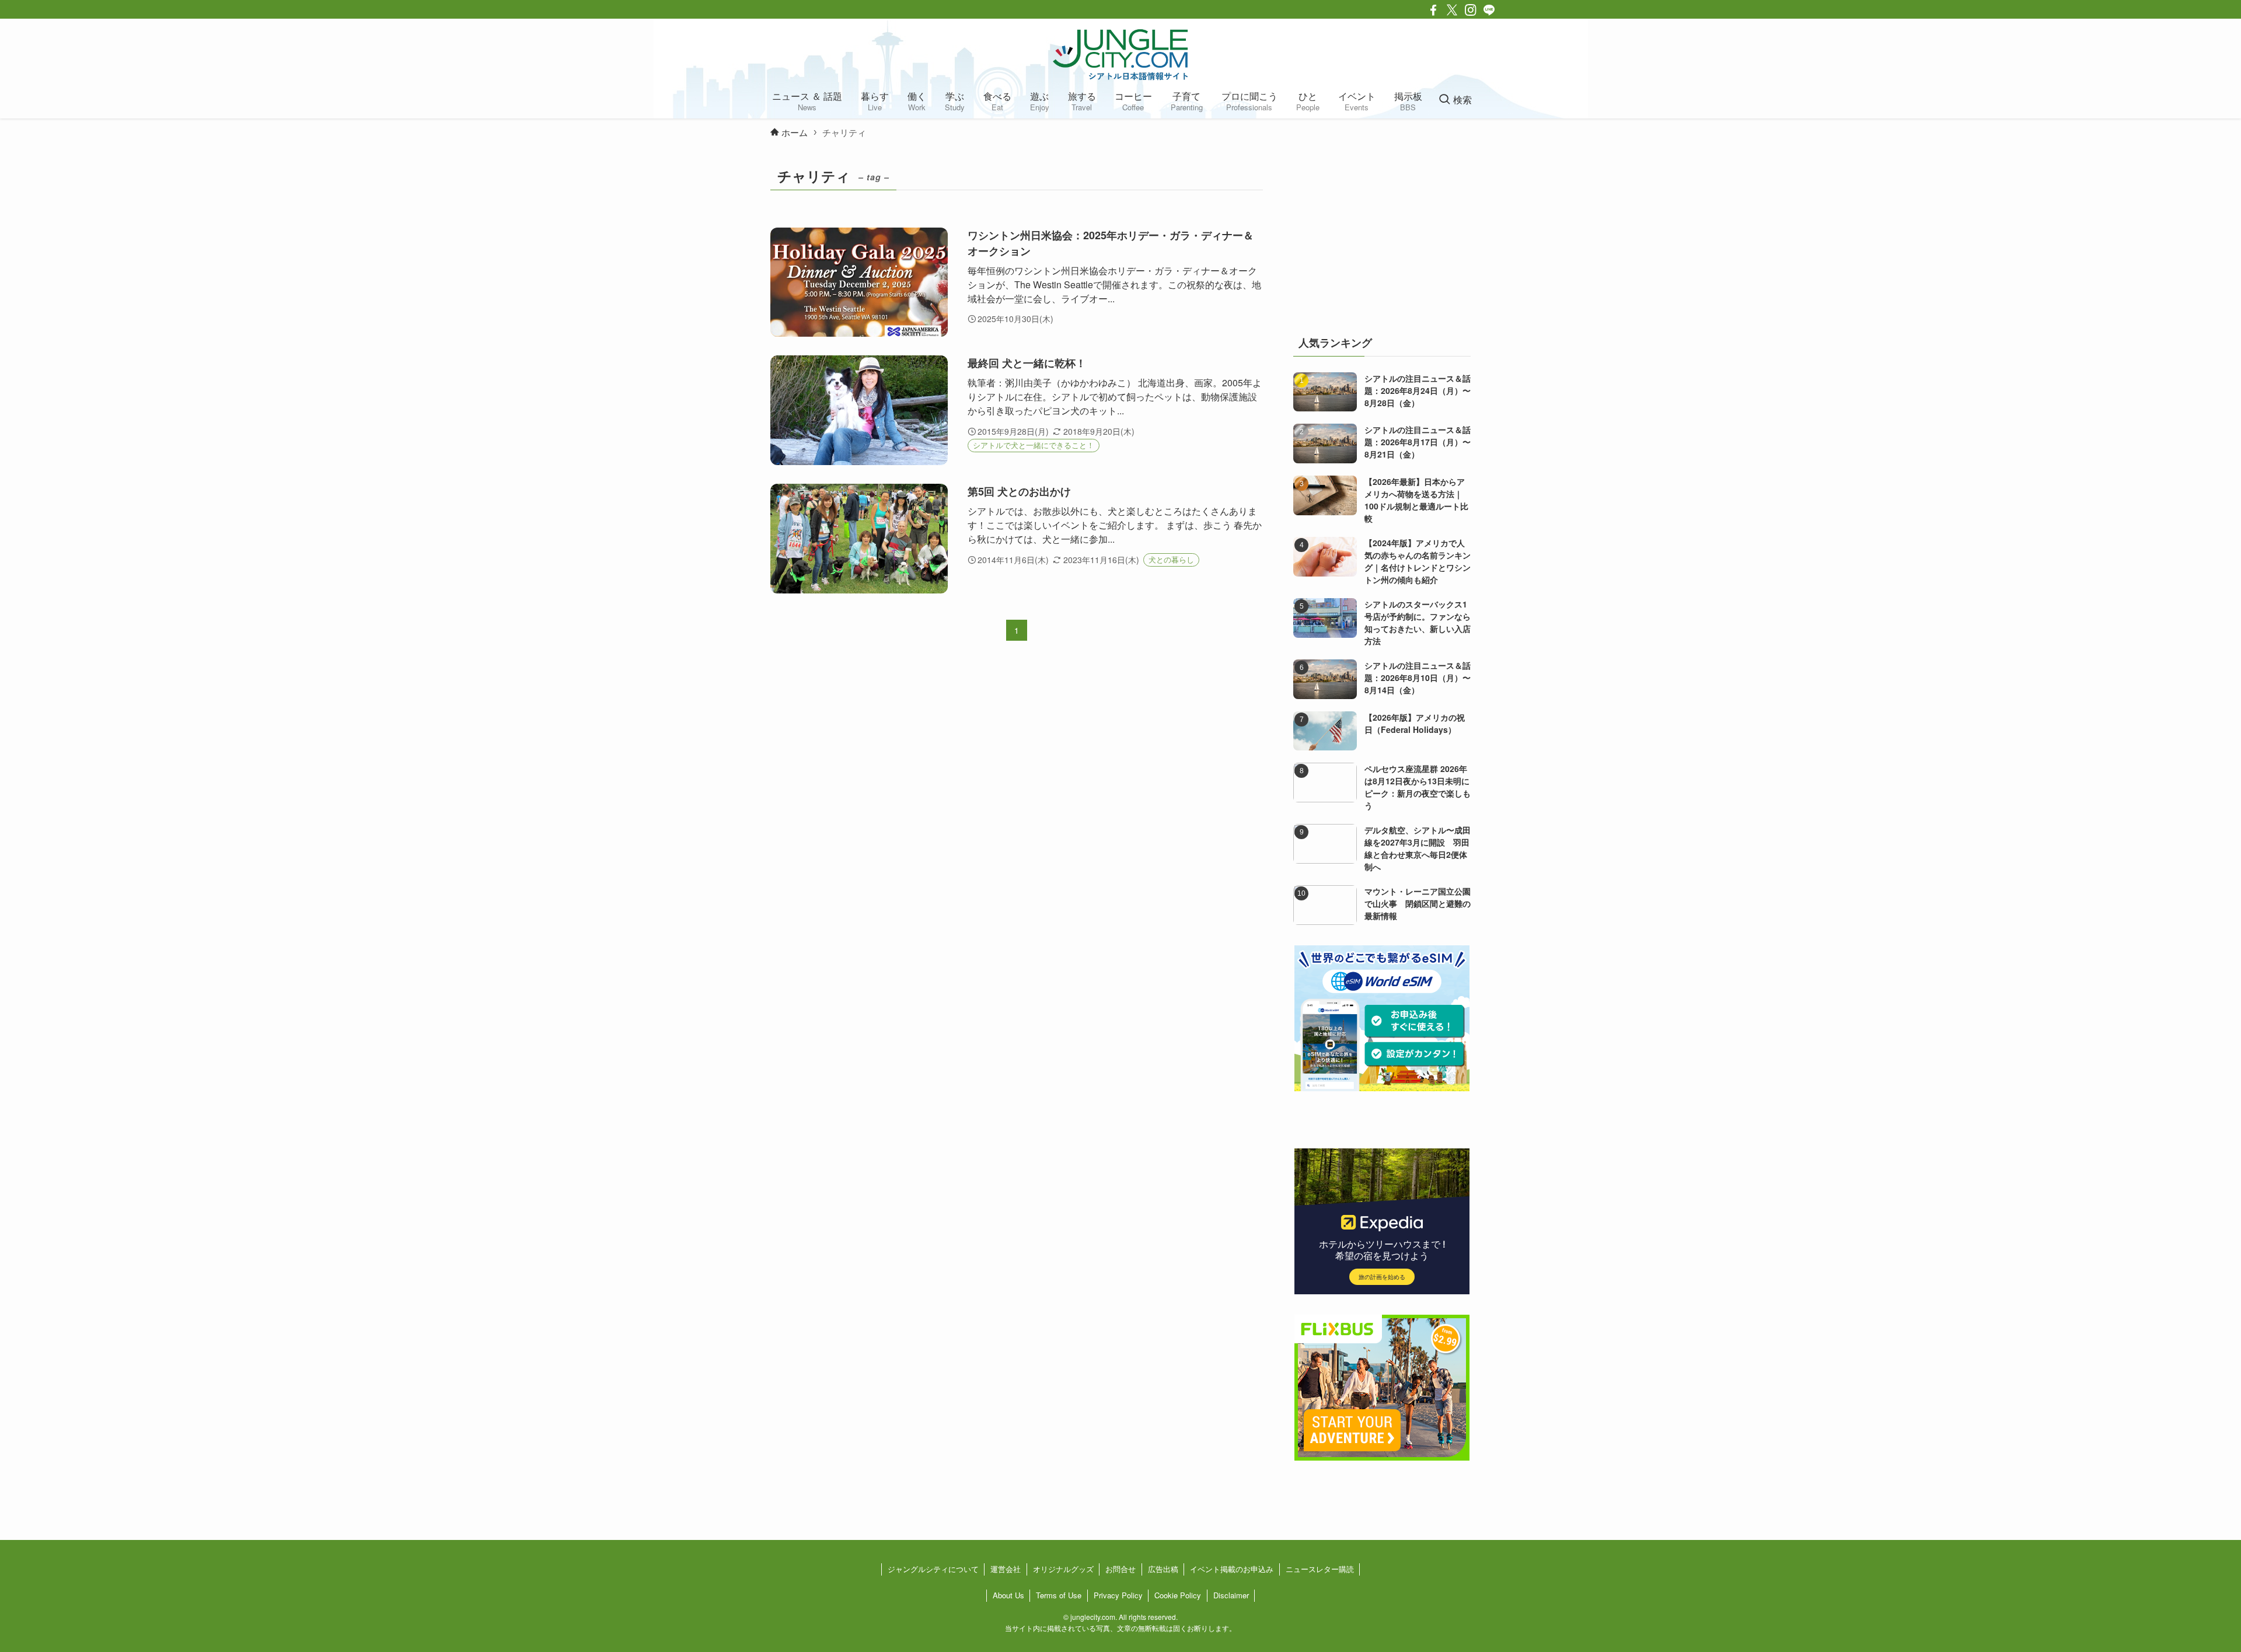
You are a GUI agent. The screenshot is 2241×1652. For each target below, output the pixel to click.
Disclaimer (1231, 1595)
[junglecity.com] (1120, 54)
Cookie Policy (1178, 1595)
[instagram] (1471, 10)
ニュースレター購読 (1320, 1569)
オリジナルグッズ (1063, 1569)
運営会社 (1006, 1569)
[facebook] (1433, 10)
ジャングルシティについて (933, 1569)
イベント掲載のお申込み (1232, 1569)
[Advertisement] (1382, 236)
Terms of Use (1059, 1595)
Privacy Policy (1118, 1595)
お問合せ (1120, 1569)
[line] (1489, 10)
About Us (1008, 1595)
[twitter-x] (1452, 10)
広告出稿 (1163, 1569)
